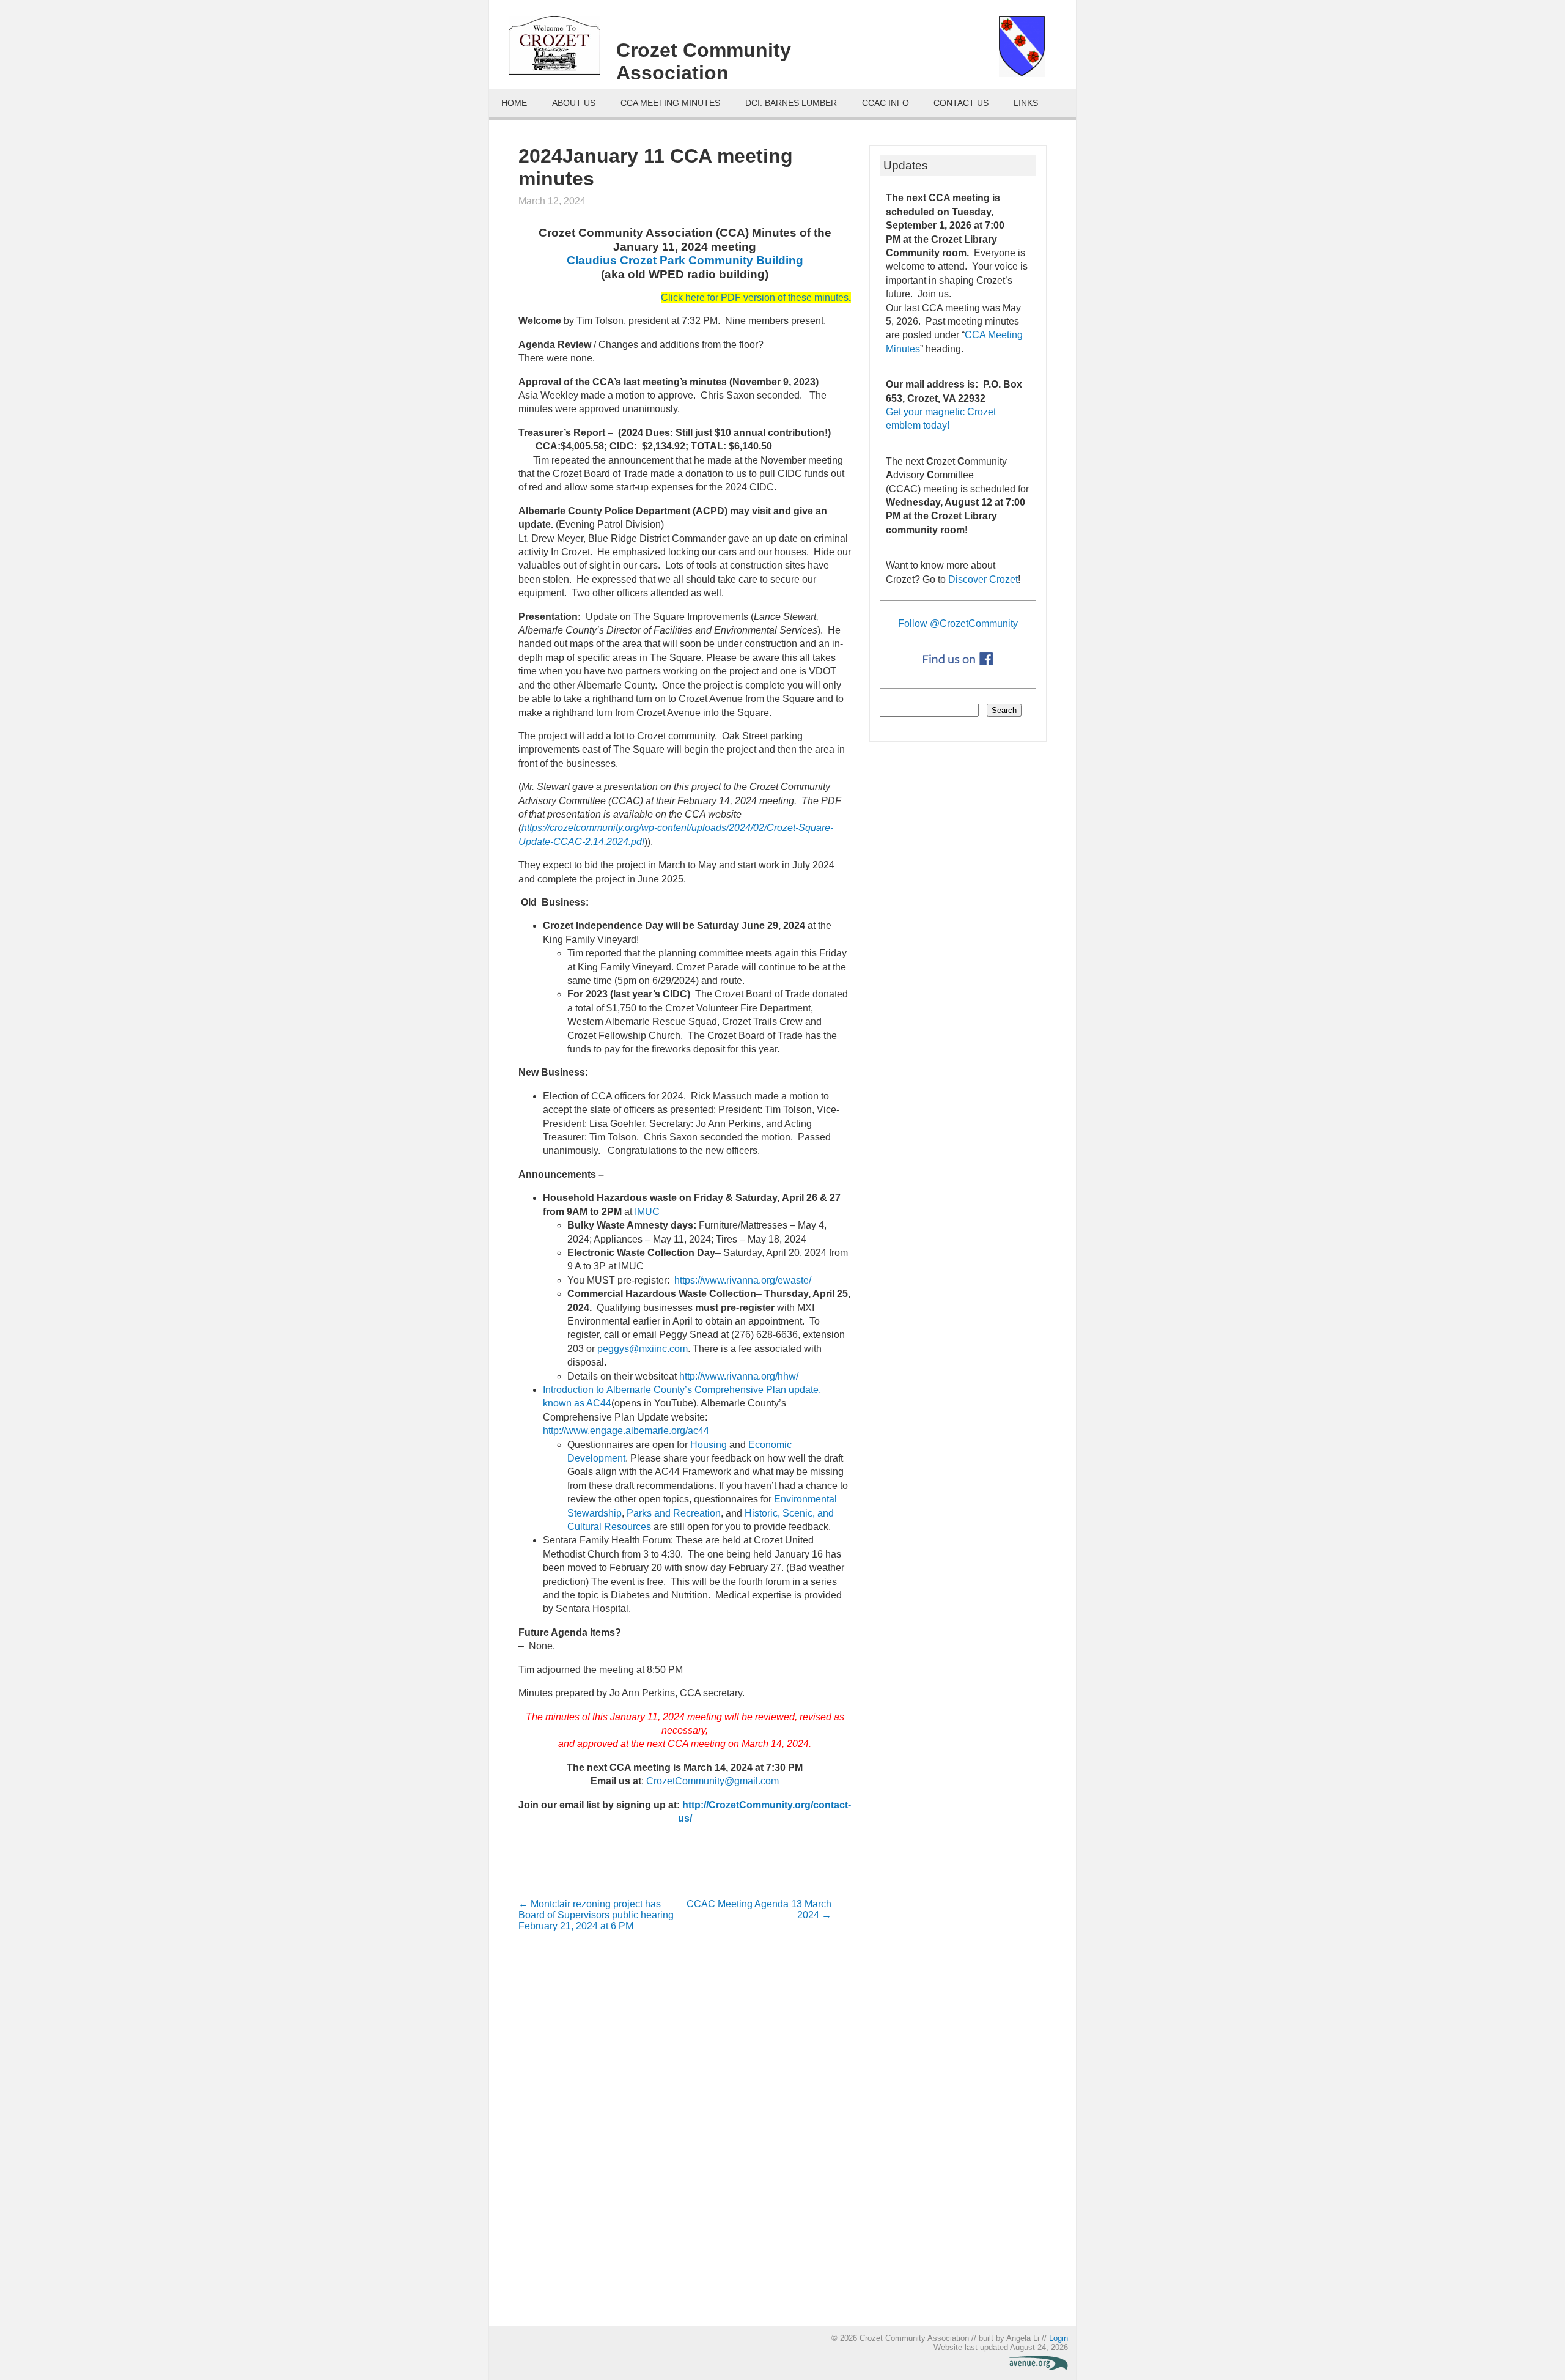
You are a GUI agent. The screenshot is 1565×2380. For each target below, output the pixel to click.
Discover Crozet (983, 579)
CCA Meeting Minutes (670, 103)
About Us (574, 103)
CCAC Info (886, 103)
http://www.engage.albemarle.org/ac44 (626, 1431)
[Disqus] (675, 2135)
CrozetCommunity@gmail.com (713, 1781)
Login (1059, 2338)
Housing (709, 1445)
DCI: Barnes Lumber (791, 103)
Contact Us (961, 103)
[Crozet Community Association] (562, 50)
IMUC (647, 1212)
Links (1026, 103)
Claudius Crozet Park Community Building (685, 260)
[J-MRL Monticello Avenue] (1039, 2367)
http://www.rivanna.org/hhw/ (739, 1376)
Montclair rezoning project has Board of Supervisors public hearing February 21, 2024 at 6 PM (596, 1915)
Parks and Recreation (674, 1513)
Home (514, 103)
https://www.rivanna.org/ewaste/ (743, 1280)
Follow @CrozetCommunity (958, 623)
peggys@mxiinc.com (643, 1349)
